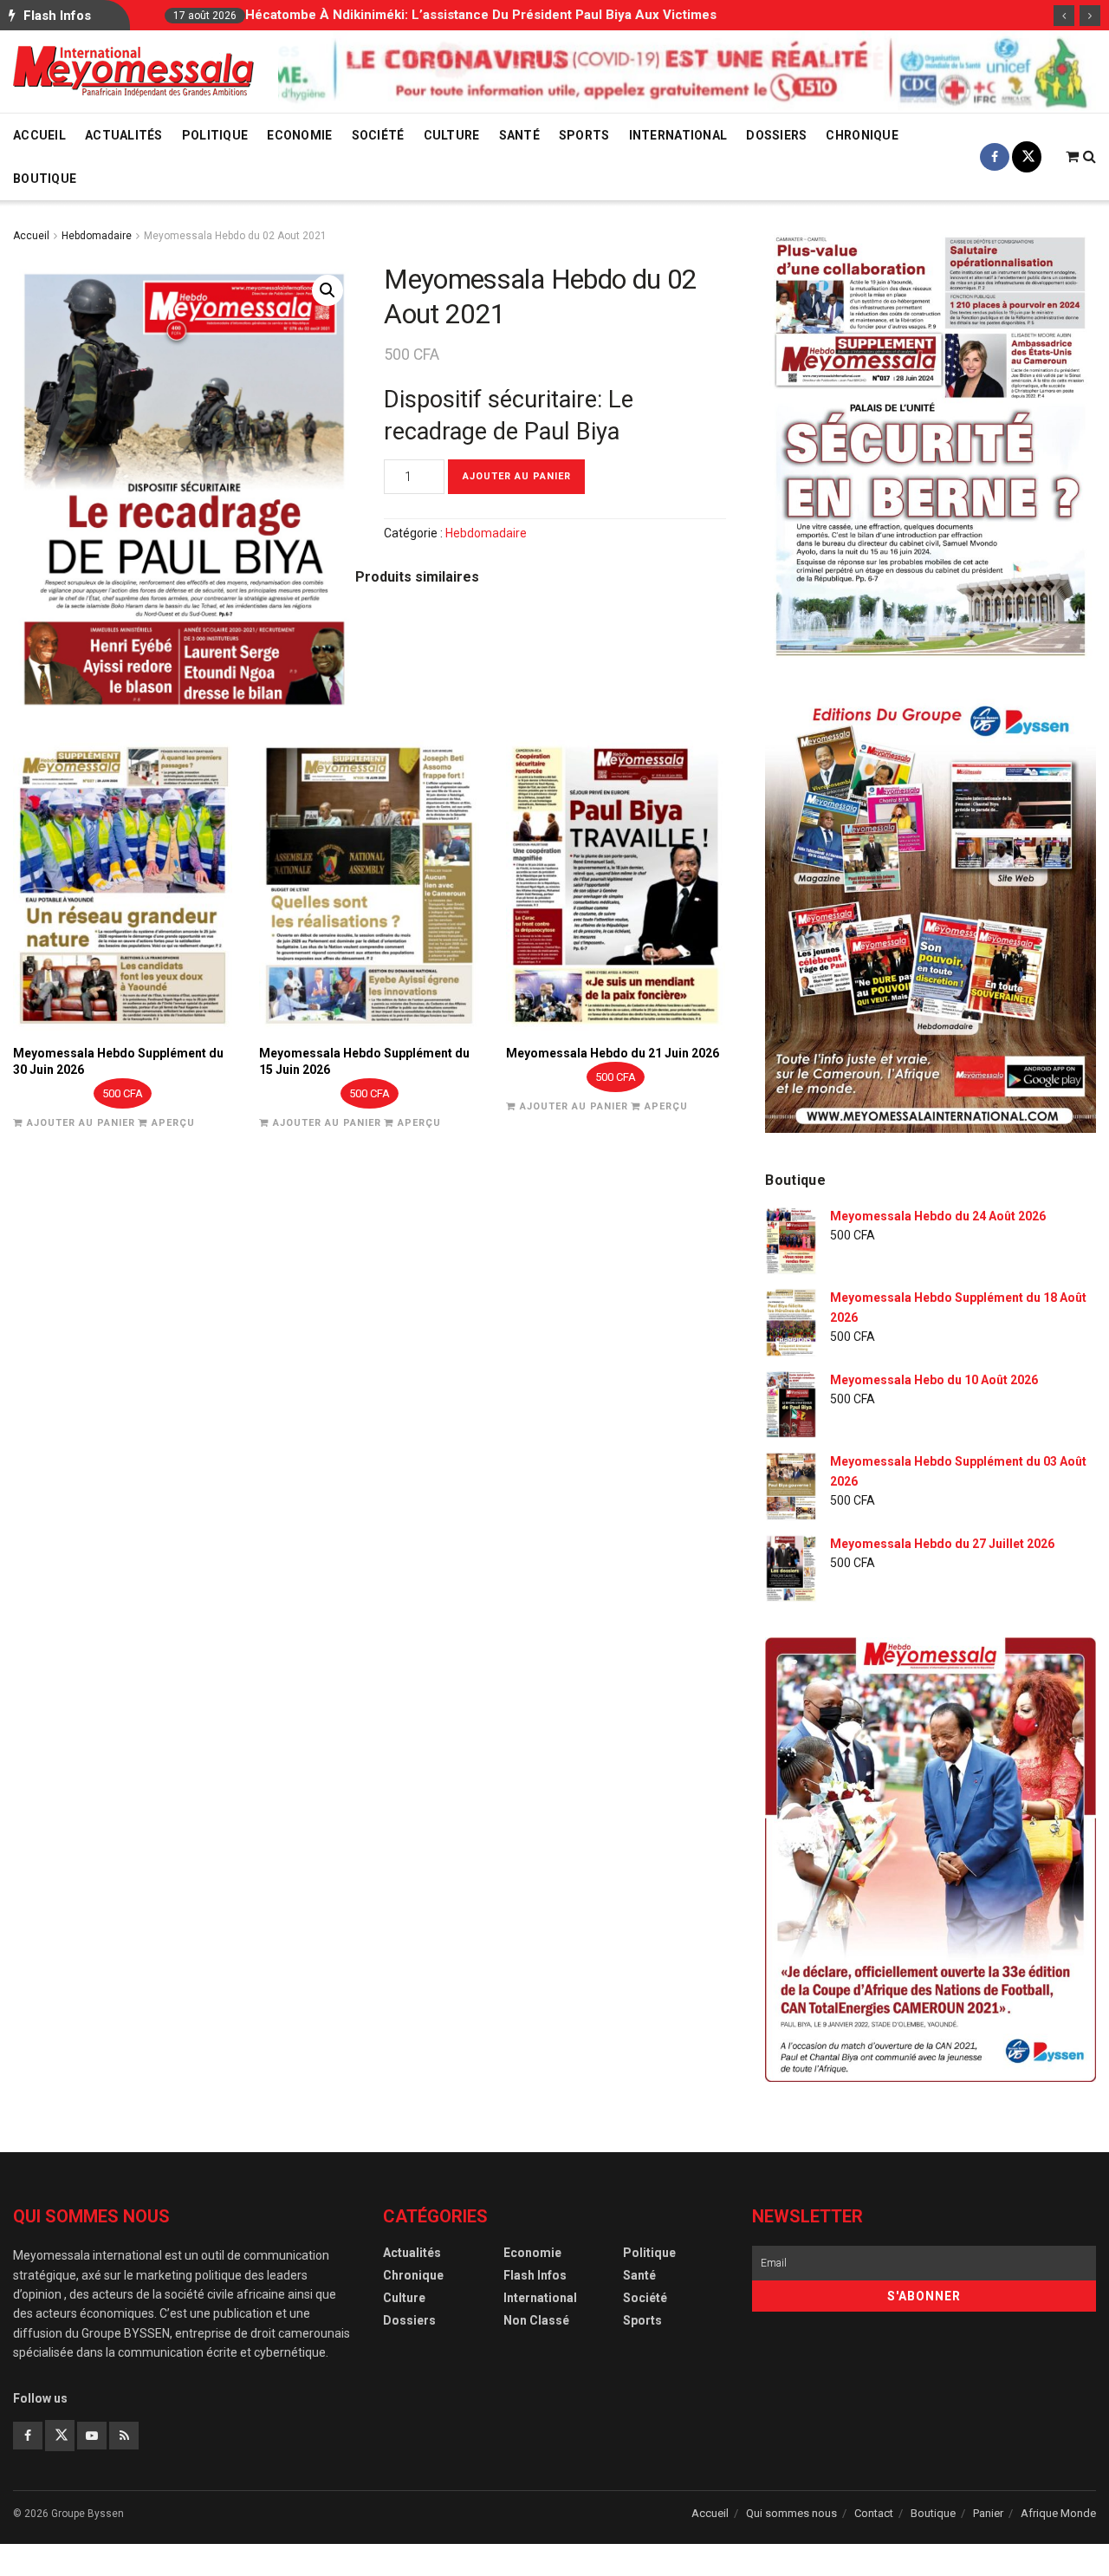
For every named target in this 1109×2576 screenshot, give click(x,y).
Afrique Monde (1058, 2513)
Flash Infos (535, 2275)
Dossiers (776, 135)
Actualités (124, 135)
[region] (687, 71)
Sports (584, 135)
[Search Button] (1090, 157)
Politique (215, 135)
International (678, 135)
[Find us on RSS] (124, 2436)
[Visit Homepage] (133, 72)
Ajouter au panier (517, 476)
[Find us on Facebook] (995, 157)
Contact (874, 2513)
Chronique (862, 135)
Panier (988, 2513)
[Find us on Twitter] (1027, 157)
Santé (519, 135)
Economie (299, 135)
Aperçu (173, 1123)
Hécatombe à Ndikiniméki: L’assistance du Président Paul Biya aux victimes (481, 15)
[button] (328, 290)
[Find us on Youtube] (92, 2436)
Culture (452, 135)
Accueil (39, 135)
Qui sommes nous (791, 2513)
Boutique (45, 179)
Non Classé (536, 2320)
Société (378, 135)
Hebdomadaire (97, 236)
